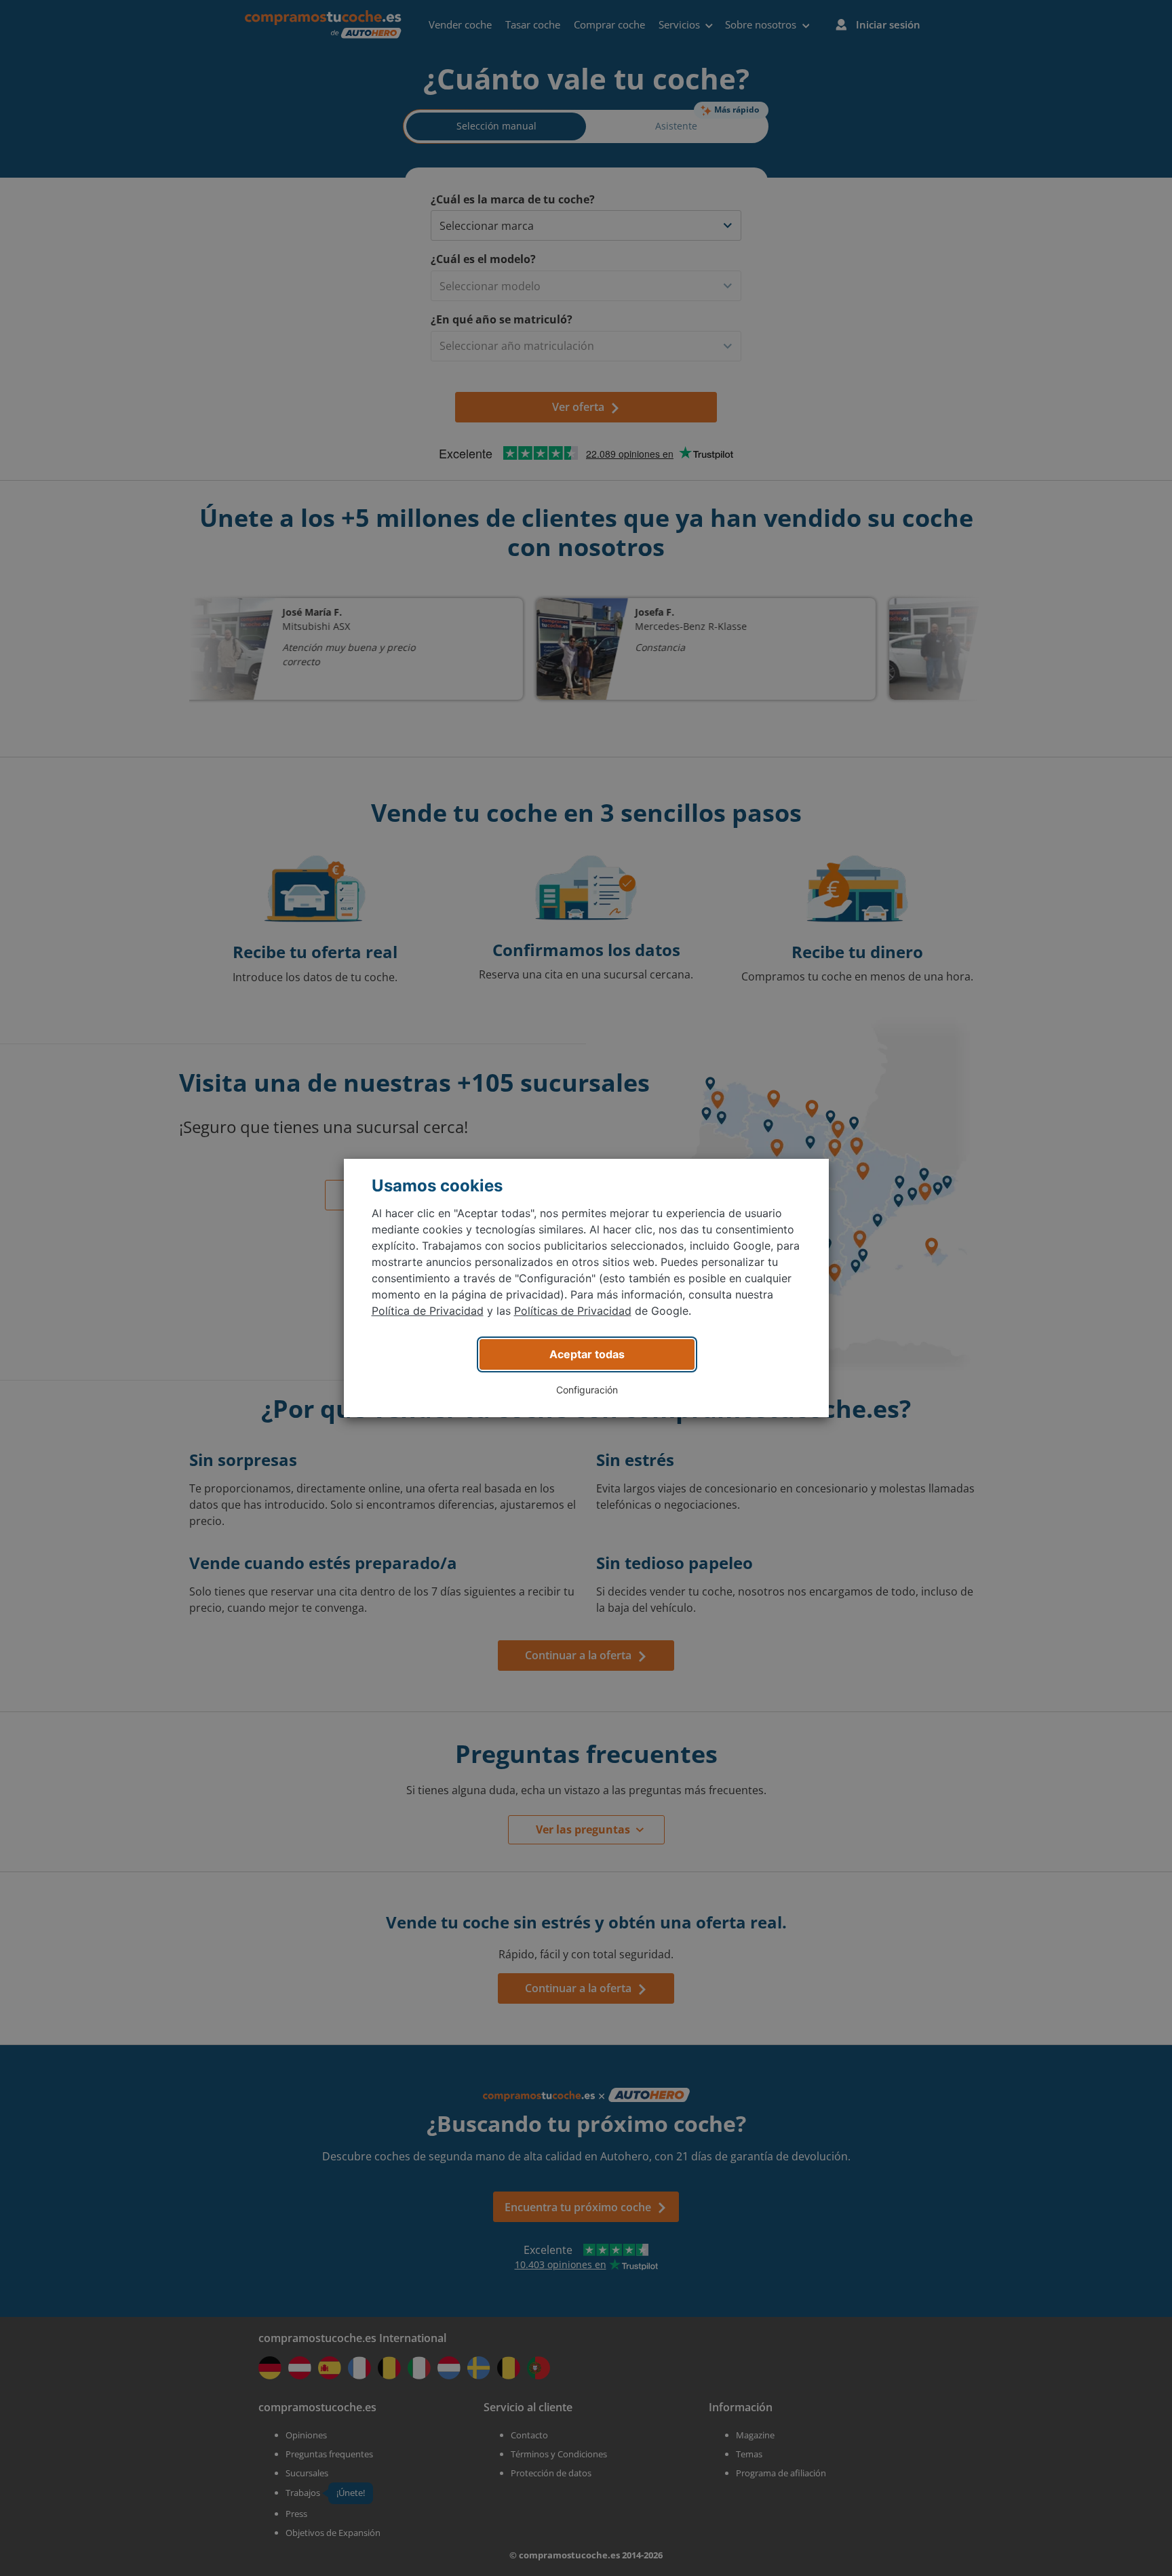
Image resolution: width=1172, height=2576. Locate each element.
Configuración (587, 1390)
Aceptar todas (587, 1354)
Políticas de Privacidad (573, 1311)
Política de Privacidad (428, 1311)
